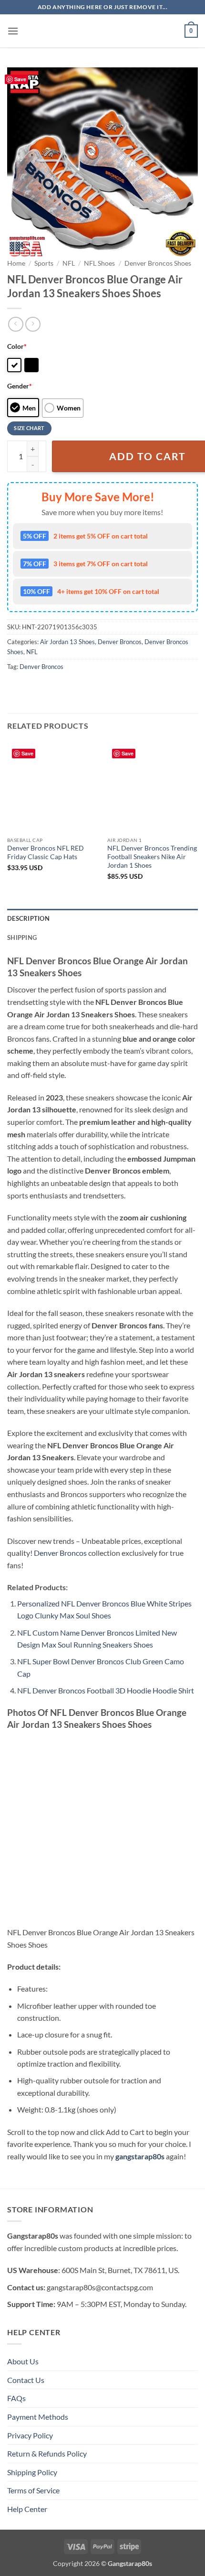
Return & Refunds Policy (47, 2453)
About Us (23, 2361)
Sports (44, 263)
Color (17, 346)
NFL (69, 263)
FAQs (16, 2398)
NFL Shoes (99, 263)
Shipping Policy (32, 2472)
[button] (13, 31)
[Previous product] (33, 324)
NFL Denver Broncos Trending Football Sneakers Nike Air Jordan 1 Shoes (152, 857)
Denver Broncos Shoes (158, 263)
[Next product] (15, 324)
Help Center (27, 2509)
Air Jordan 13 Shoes (67, 642)
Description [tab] (28, 918)
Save (20, 79)
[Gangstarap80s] (102, 31)
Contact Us (26, 2380)
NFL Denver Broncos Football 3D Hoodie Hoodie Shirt (106, 1690)
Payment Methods (38, 2417)
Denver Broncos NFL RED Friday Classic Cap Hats (46, 852)
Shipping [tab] (22, 938)
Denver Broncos (120, 642)
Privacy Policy (30, 2435)
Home (16, 263)
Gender (20, 386)
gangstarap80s (140, 2156)
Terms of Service (33, 2490)
